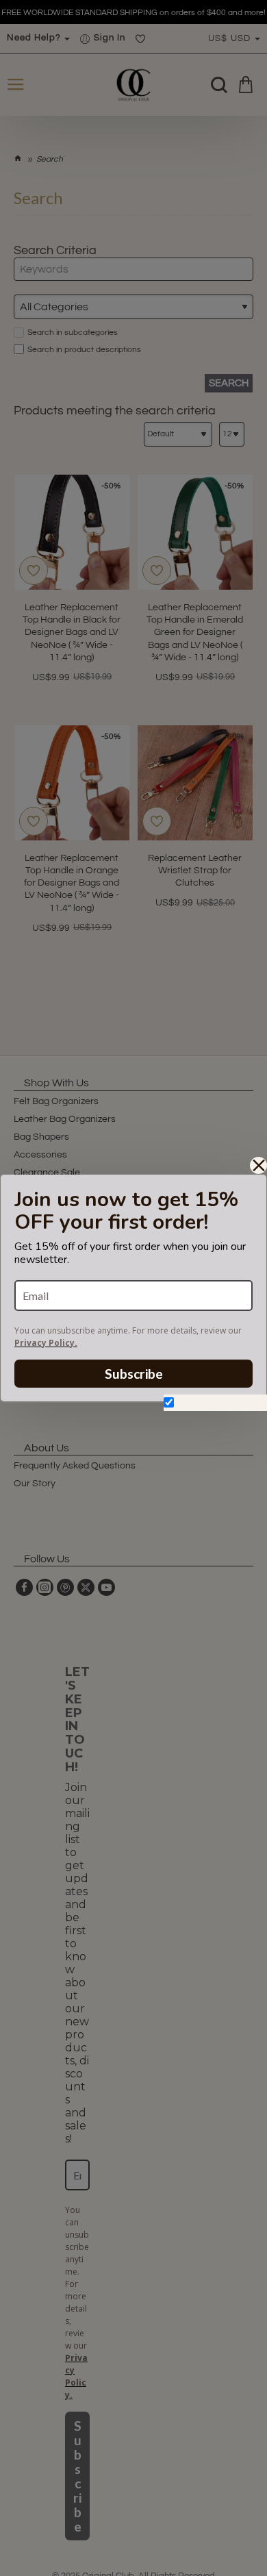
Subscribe (134, 1374)
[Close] (258, 1165)
